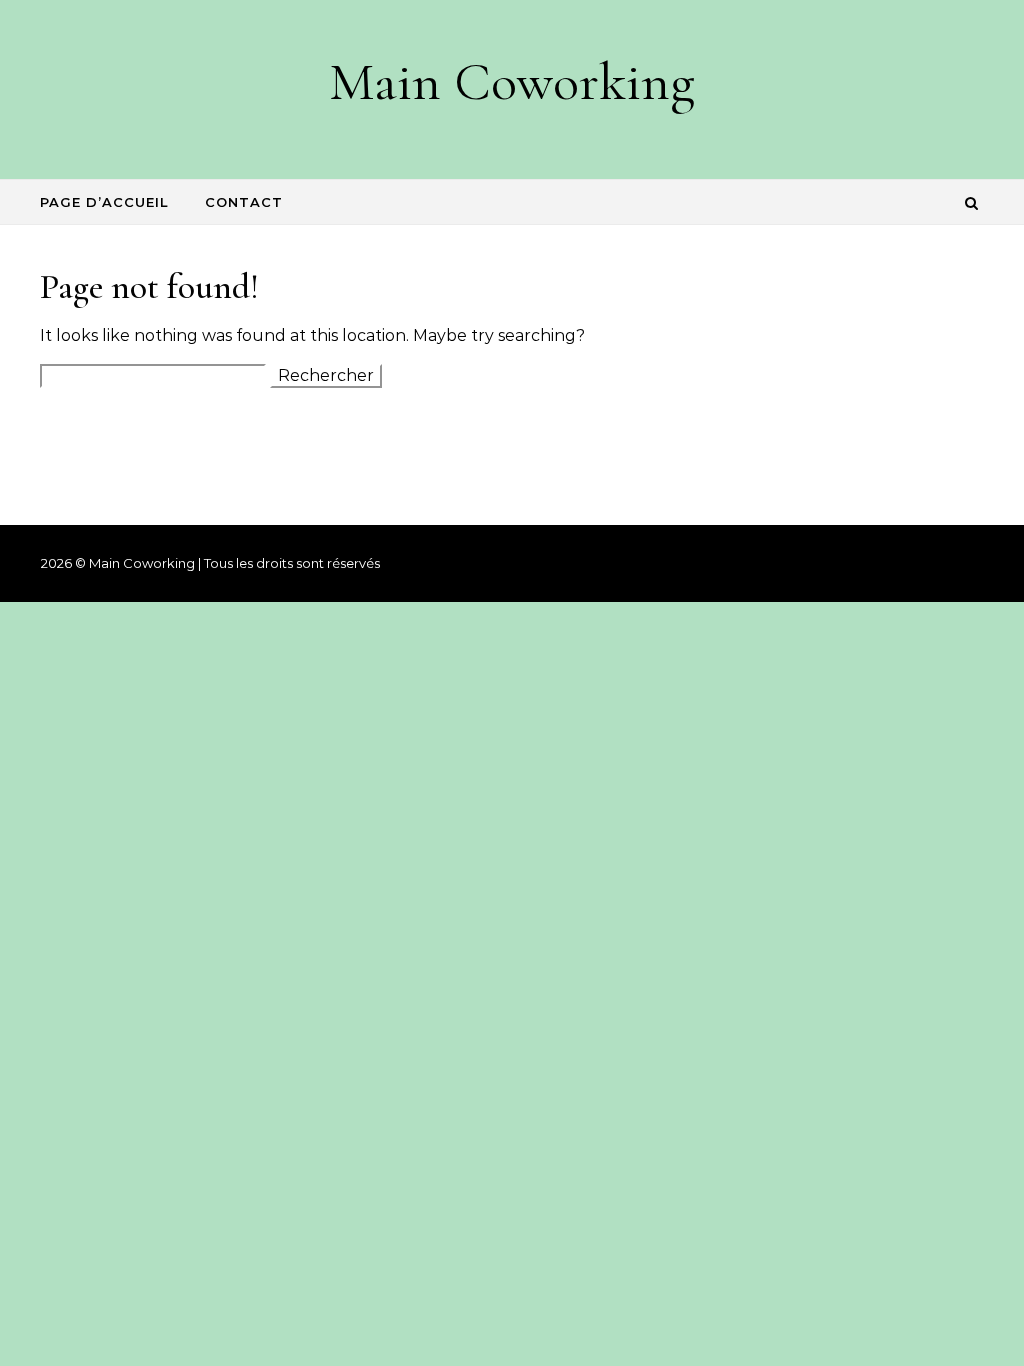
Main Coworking (512, 81)
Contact (244, 202)
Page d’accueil (104, 202)
